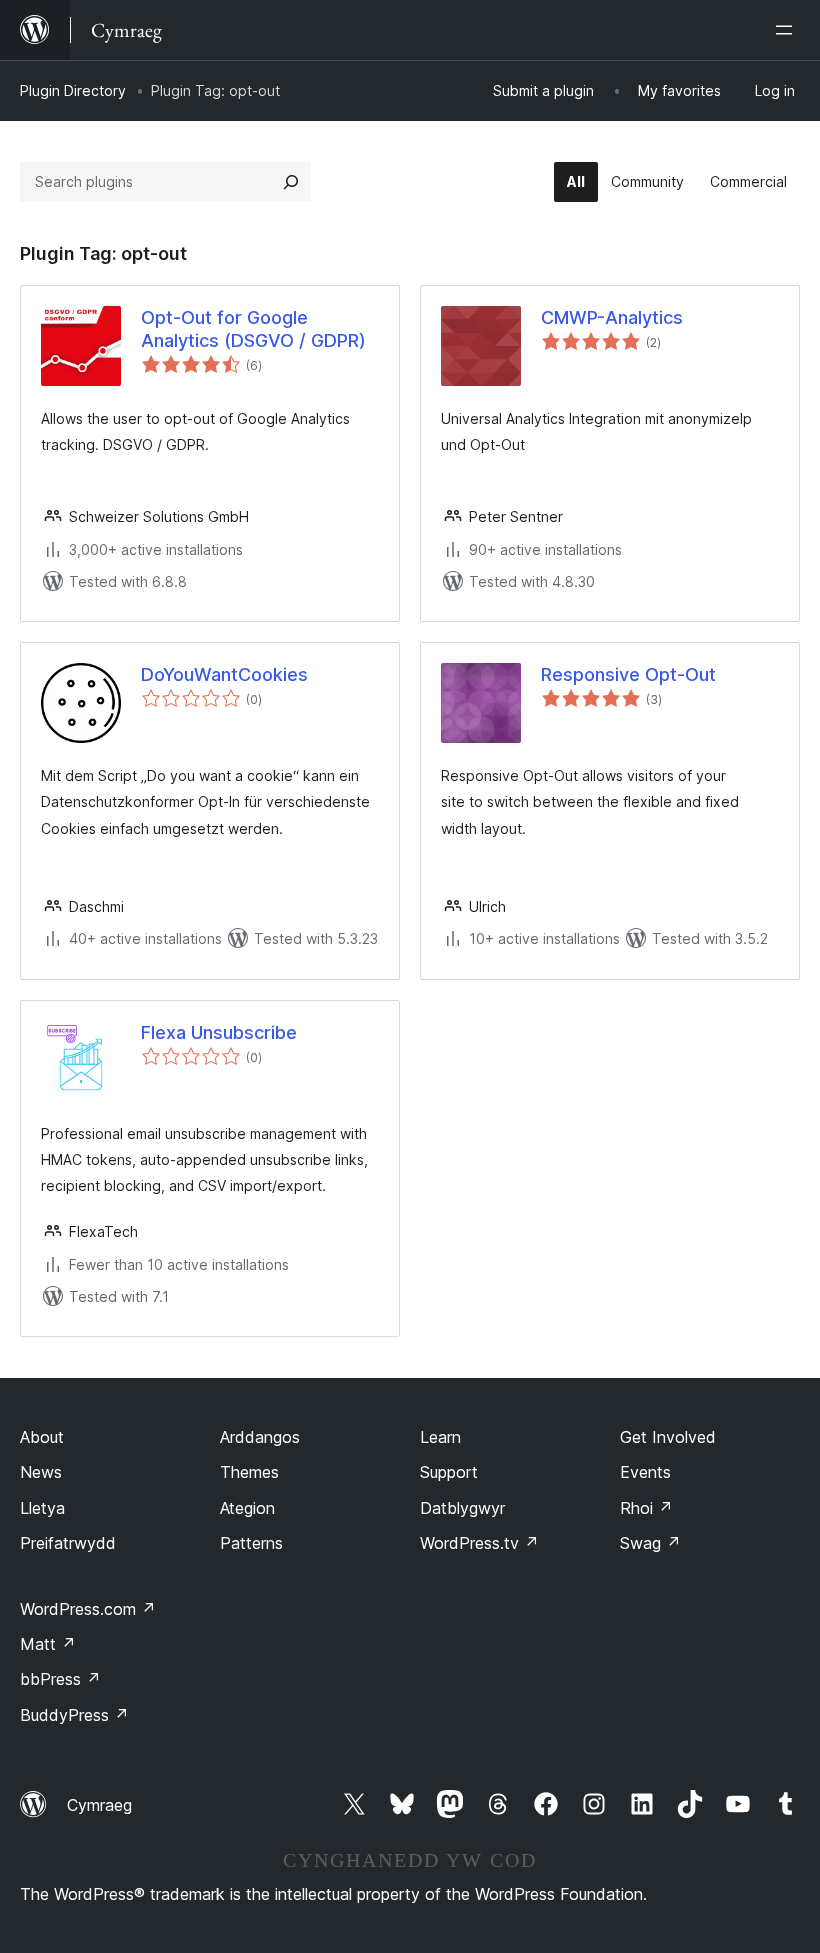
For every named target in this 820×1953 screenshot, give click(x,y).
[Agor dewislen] (788, 30)
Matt (48, 1644)
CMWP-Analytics (612, 317)
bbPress (60, 1679)
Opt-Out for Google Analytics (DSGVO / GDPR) (253, 329)
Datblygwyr (462, 1508)
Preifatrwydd (68, 1543)
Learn (440, 1437)
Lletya (42, 1508)
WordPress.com (88, 1609)
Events (645, 1472)
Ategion (247, 1508)
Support (449, 1472)
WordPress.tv (479, 1543)
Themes (249, 1472)
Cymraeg (99, 1805)
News (41, 1472)
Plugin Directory (73, 90)
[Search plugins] (291, 182)
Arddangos (260, 1437)
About (42, 1437)
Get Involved (668, 1437)
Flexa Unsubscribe (219, 1032)
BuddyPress (74, 1715)
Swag (650, 1543)
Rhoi (646, 1508)
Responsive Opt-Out (628, 674)
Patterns (251, 1543)
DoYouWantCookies (224, 674)
